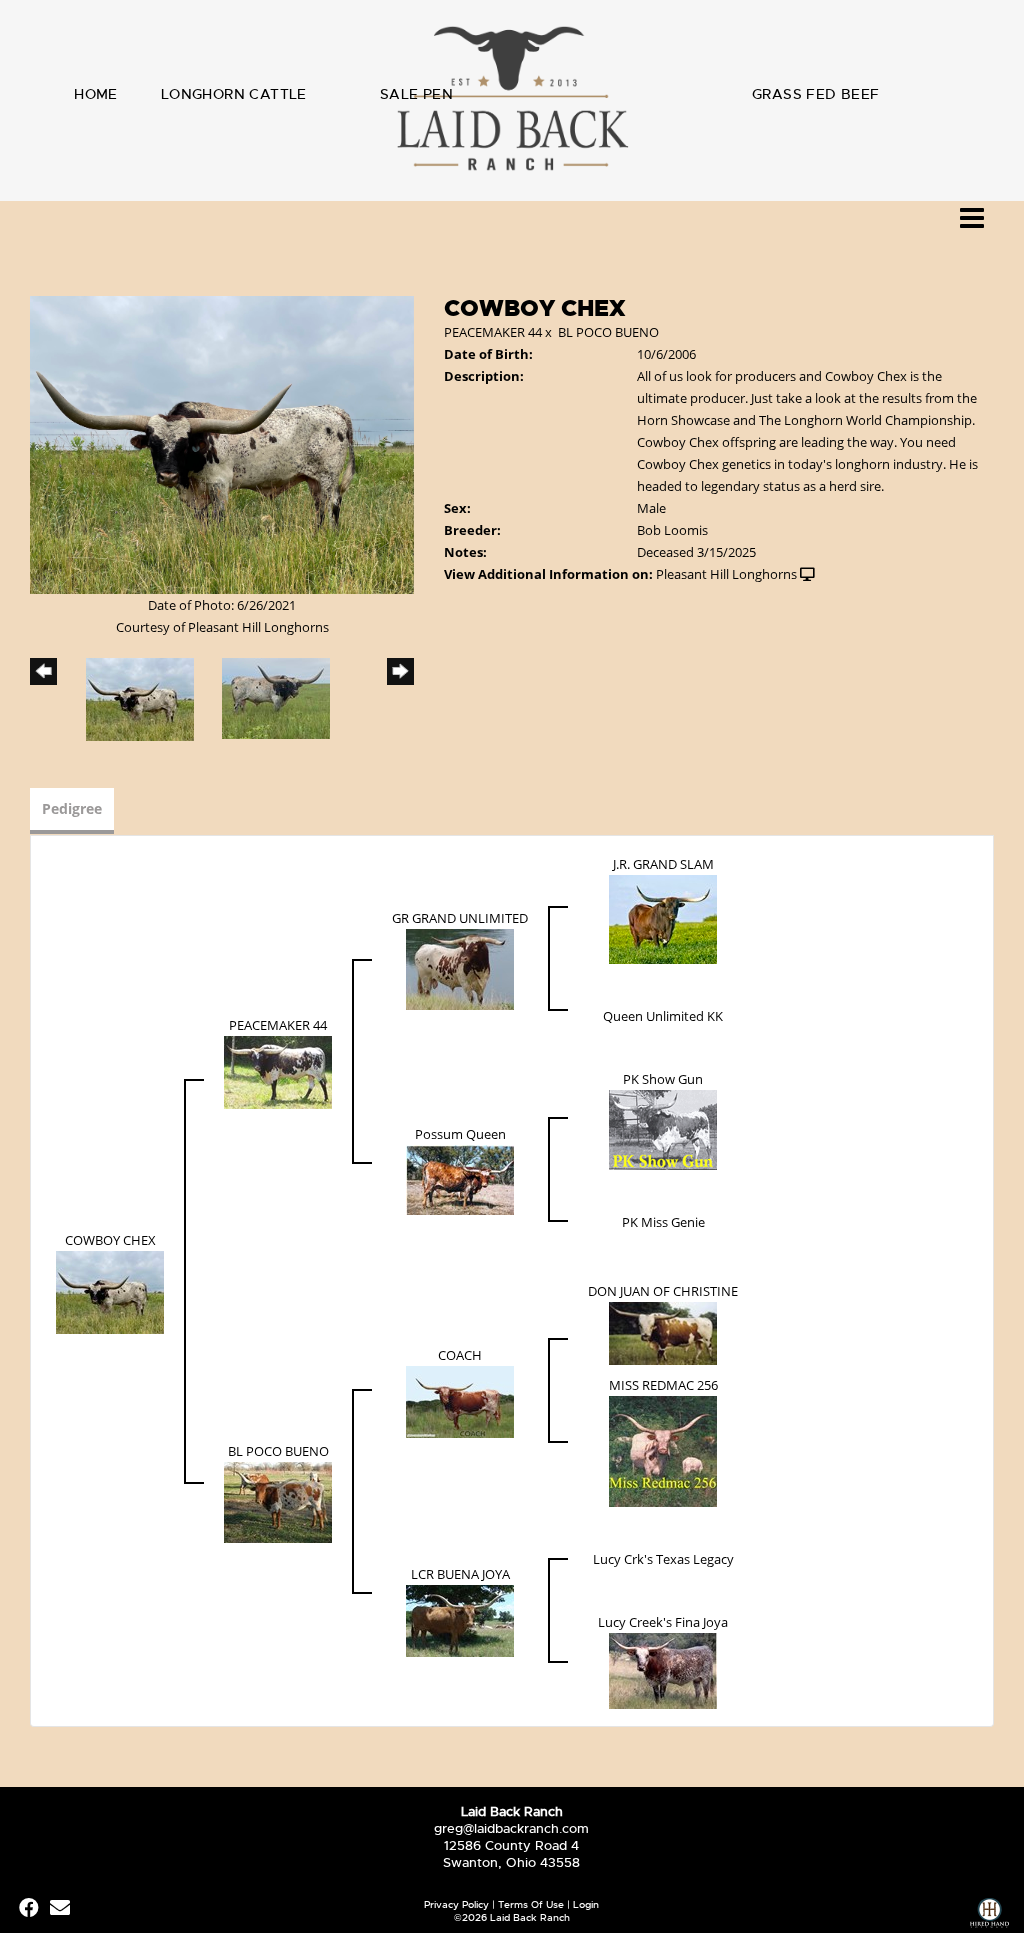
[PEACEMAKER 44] (278, 1071)
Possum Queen (460, 1134)
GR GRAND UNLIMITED (460, 918)
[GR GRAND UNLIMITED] (460, 968)
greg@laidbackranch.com (511, 1828)
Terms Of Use (531, 1904)
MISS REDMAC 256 (663, 1385)
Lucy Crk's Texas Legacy (663, 1559)
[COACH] (460, 1400)
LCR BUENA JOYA (460, 1574)
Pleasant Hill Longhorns (726, 574)
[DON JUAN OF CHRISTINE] (663, 1332)
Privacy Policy (456, 1904)
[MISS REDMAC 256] (663, 1450)
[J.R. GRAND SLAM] (663, 918)
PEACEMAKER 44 (493, 332)
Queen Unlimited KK (663, 1016)
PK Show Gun (663, 1079)
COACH (460, 1355)
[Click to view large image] (222, 443)
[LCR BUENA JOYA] (460, 1620)
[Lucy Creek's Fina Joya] (663, 1670)
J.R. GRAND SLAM (663, 864)
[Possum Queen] (460, 1179)
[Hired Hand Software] (989, 1915)
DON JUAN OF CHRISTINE (663, 1291)
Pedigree (72, 808)
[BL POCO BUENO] (278, 1501)
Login (586, 1904)
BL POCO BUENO (608, 332)
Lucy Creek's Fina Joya (663, 1622)
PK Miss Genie (663, 1222)
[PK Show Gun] (663, 1129)
